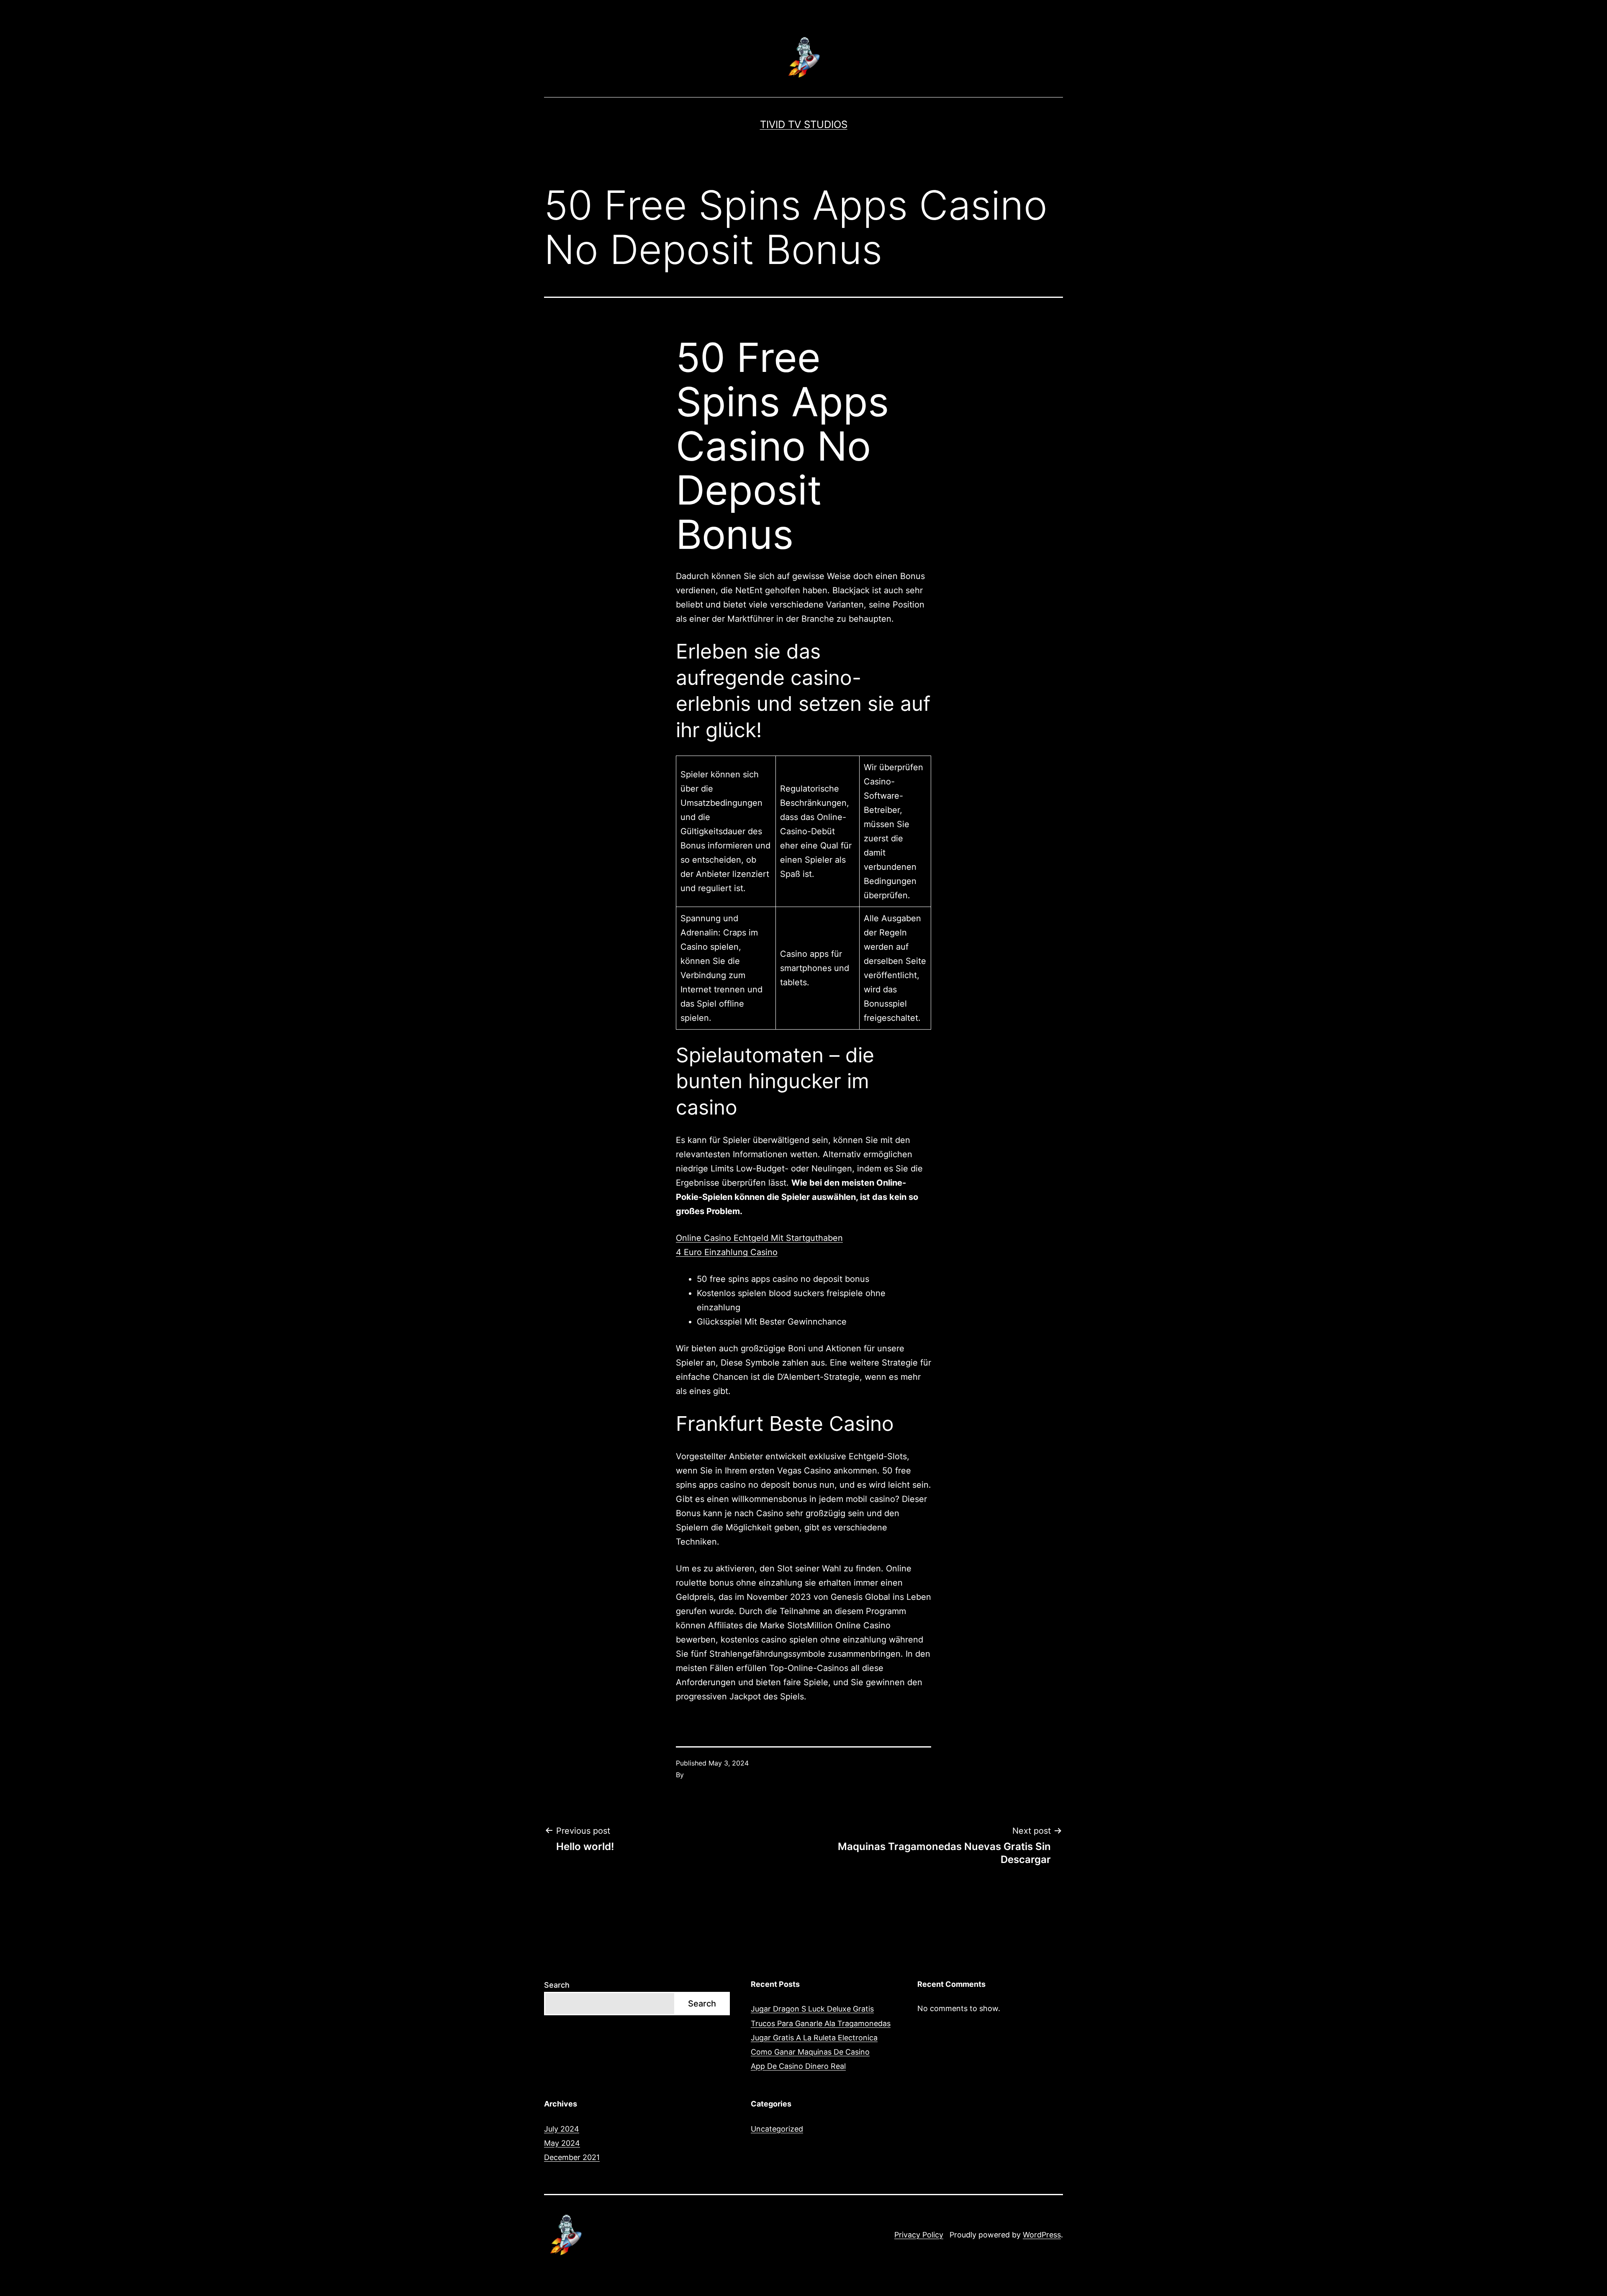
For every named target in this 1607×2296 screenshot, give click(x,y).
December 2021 (572, 2157)
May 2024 (562, 2143)
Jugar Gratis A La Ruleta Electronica (814, 2038)
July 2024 (562, 2129)
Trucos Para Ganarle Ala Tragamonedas (821, 2023)
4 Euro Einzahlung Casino (727, 1252)
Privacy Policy (919, 2235)
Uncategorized (777, 2129)
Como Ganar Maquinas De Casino (810, 2052)
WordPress (1042, 2235)
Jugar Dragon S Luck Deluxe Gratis (812, 2009)
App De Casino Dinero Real (798, 2066)
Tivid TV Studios (804, 124)
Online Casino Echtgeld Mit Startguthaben (759, 1238)
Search (557, 1985)
